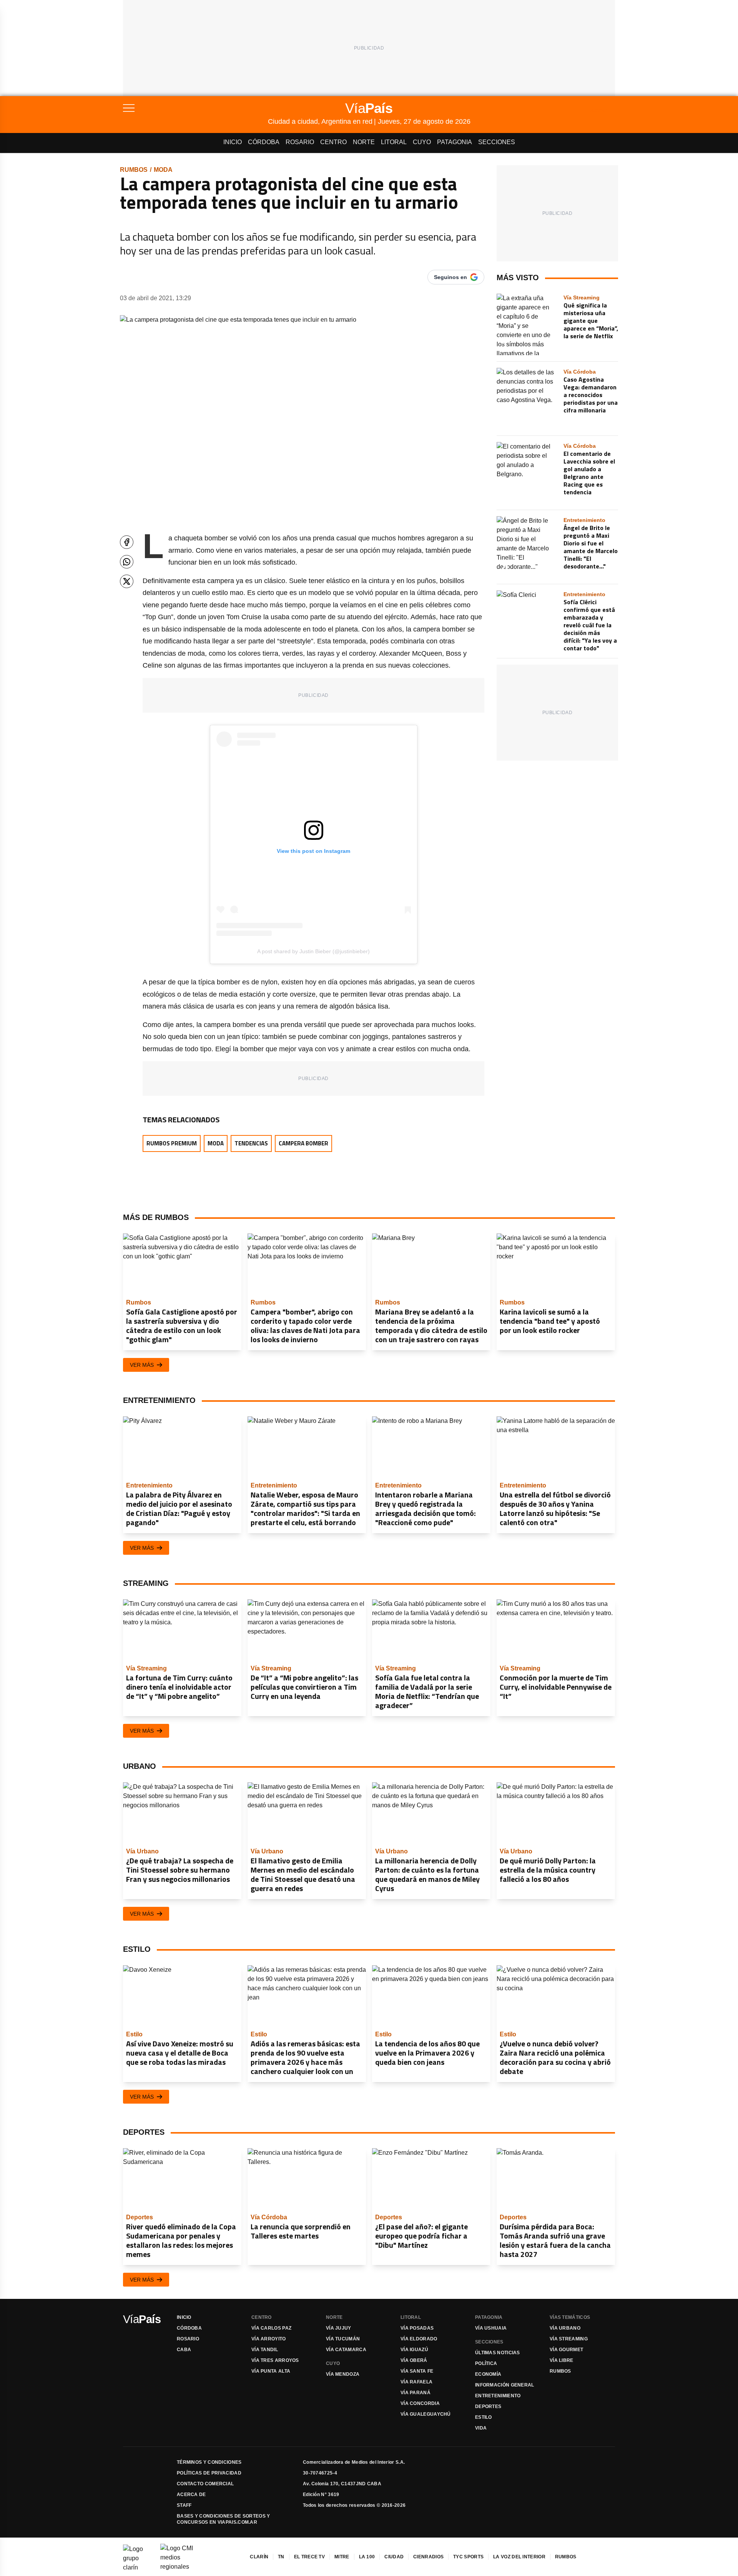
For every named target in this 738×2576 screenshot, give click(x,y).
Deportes (488, 2406)
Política (486, 2363)
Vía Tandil (265, 2350)
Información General (505, 2385)
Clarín (259, 2557)
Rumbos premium (172, 1143)
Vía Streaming (569, 2339)
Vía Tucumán (343, 2339)
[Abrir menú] (195, 108)
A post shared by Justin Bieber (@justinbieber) (313, 951)
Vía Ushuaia (491, 2328)
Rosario (300, 142)
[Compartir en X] (127, 581)
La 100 (367, 2557)
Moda (163, 170)
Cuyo (422, 142)
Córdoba (264, 142)
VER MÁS (142, 1365)
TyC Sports (468, 2557)
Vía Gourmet (566, 2350)
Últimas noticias (498, 2353)
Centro (333, 142)
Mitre (342, 2557)
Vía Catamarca (346, 2350)
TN (281, 2557)
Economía (488, 2374)
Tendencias (251, 1143)
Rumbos (134, 170)
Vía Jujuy (339, 2328)
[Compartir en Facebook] (127, 542)
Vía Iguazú (414, 2350)
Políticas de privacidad (209, 2473)
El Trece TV (309, 2557)
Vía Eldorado (419, 2339)
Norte (364, 142)
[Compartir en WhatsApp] (127, 562)
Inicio (233, 142)
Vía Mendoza (343, 2374)
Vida (481, 2428)
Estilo (484, 2417)
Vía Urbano (565, 2328)
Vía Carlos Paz (271, 2328)
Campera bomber (303, 1143)
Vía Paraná (416, 2393)
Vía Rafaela (416, 2382)
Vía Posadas (417, 2328)
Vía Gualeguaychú (426, 2414)
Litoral (394, 142)
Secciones (497, 142)
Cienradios (428, 2557)
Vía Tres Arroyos (275, 2360)
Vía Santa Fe (417, 2371)
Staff (184, 2505)
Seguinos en (450, 277)
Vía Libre (562, 2360)
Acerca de (191, 2495)
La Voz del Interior (519, 2557)
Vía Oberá (414, 2360)
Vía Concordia (420, 2403)
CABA (184, 2350)
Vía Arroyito (269, 2339)
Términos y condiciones (209, 2462)
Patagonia (455, 142)
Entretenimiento (498, 2396)
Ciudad (394, 2557)
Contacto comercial (205, 2484)
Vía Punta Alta (271, 2371)
